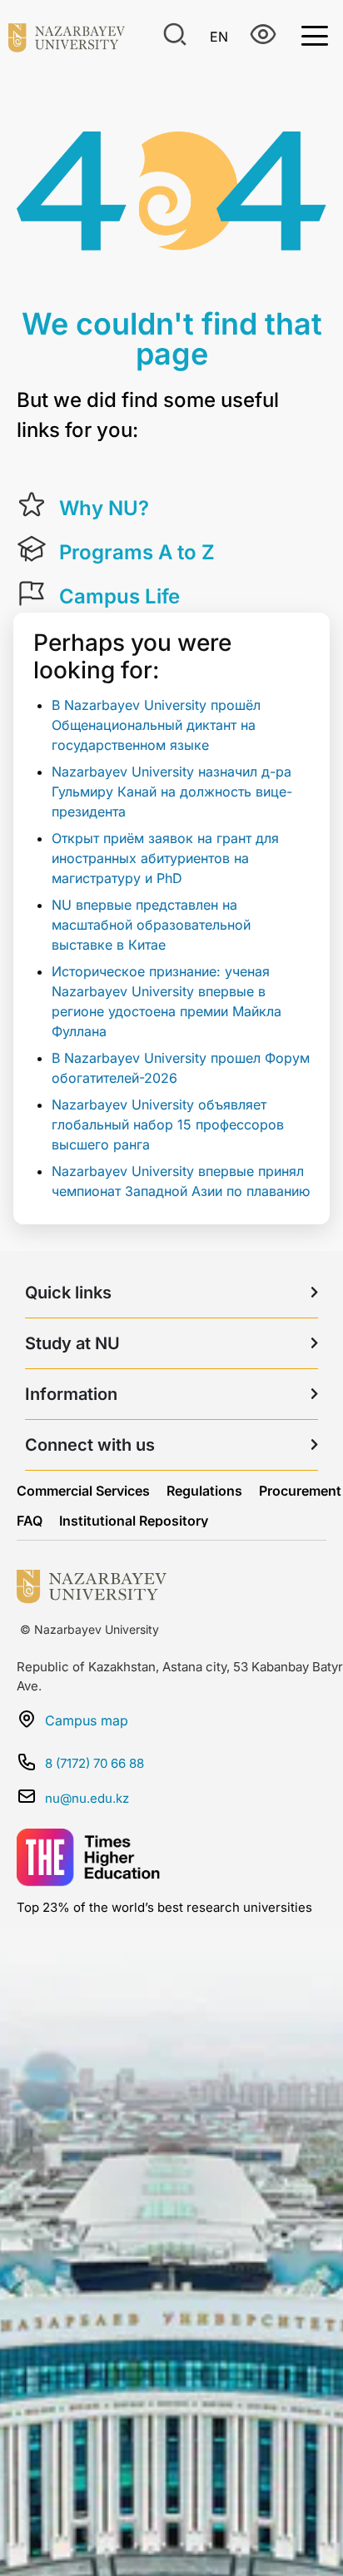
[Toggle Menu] (315, 35)
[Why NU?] (32, 505)
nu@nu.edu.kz (87, 1798)
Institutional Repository (134, 1521)
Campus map (87, 1720)
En (219, 37)
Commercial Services (83, 1491)
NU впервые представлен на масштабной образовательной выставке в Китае (151, 925)
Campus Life (119, 596)
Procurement (300, 1491)
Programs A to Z (137, 552)
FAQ (30, 1521)
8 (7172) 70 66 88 (94, 1763)
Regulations (204, 1491)
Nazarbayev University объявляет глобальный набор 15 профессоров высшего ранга (168, 1124)
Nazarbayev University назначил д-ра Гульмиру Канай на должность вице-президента (172, 792)
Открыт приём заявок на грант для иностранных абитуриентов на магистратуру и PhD (165, 858)
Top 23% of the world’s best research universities (164, 1907)
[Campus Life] (32, 593)
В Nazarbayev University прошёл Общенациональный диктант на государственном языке (156, 725)
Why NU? (104, 508)
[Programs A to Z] (32, 549)
